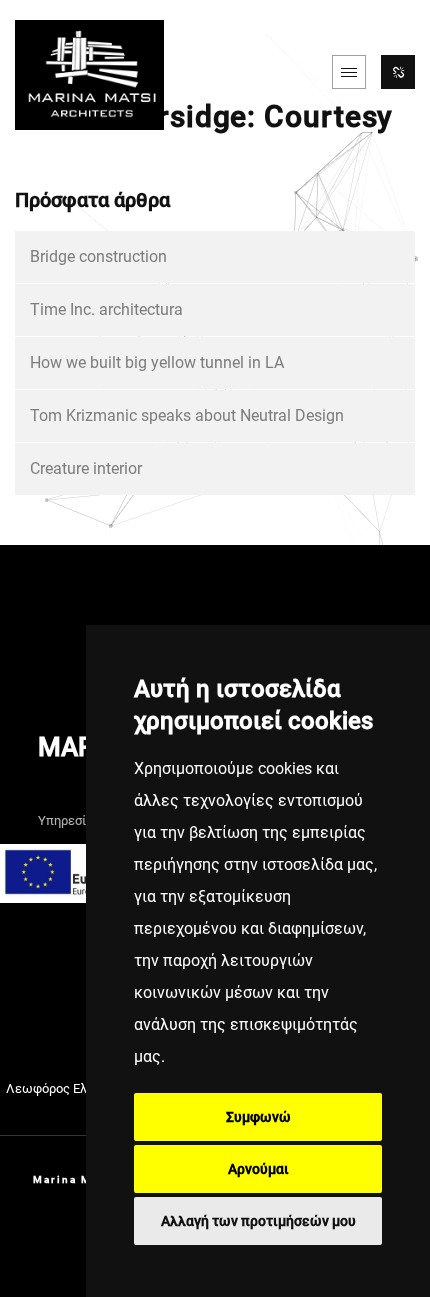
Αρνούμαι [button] (258, 1169)
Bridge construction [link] (98, 256)
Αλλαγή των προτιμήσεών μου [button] (258, 1221)
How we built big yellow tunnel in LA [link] (157, 362)
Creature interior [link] (86, 468)
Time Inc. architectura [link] (106, 309)
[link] (89, 72)
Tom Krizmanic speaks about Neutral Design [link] (187, 415)
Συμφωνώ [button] (258, 1117)
